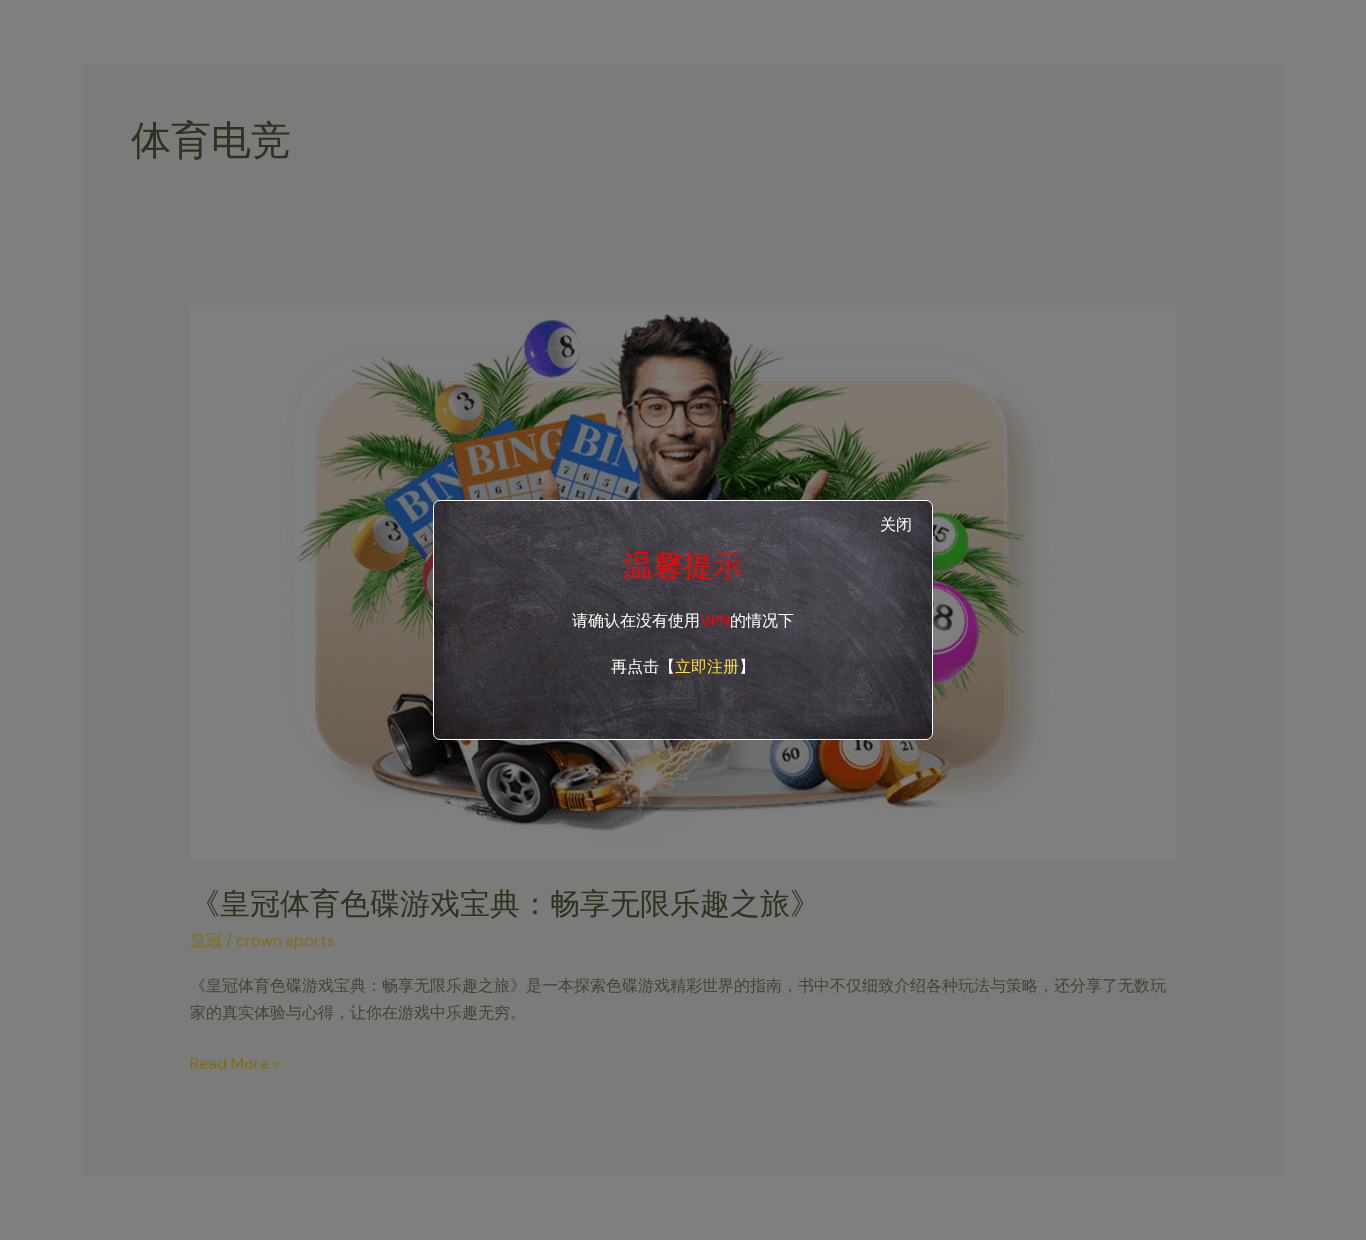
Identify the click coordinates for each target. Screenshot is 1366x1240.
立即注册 (707, 666)
